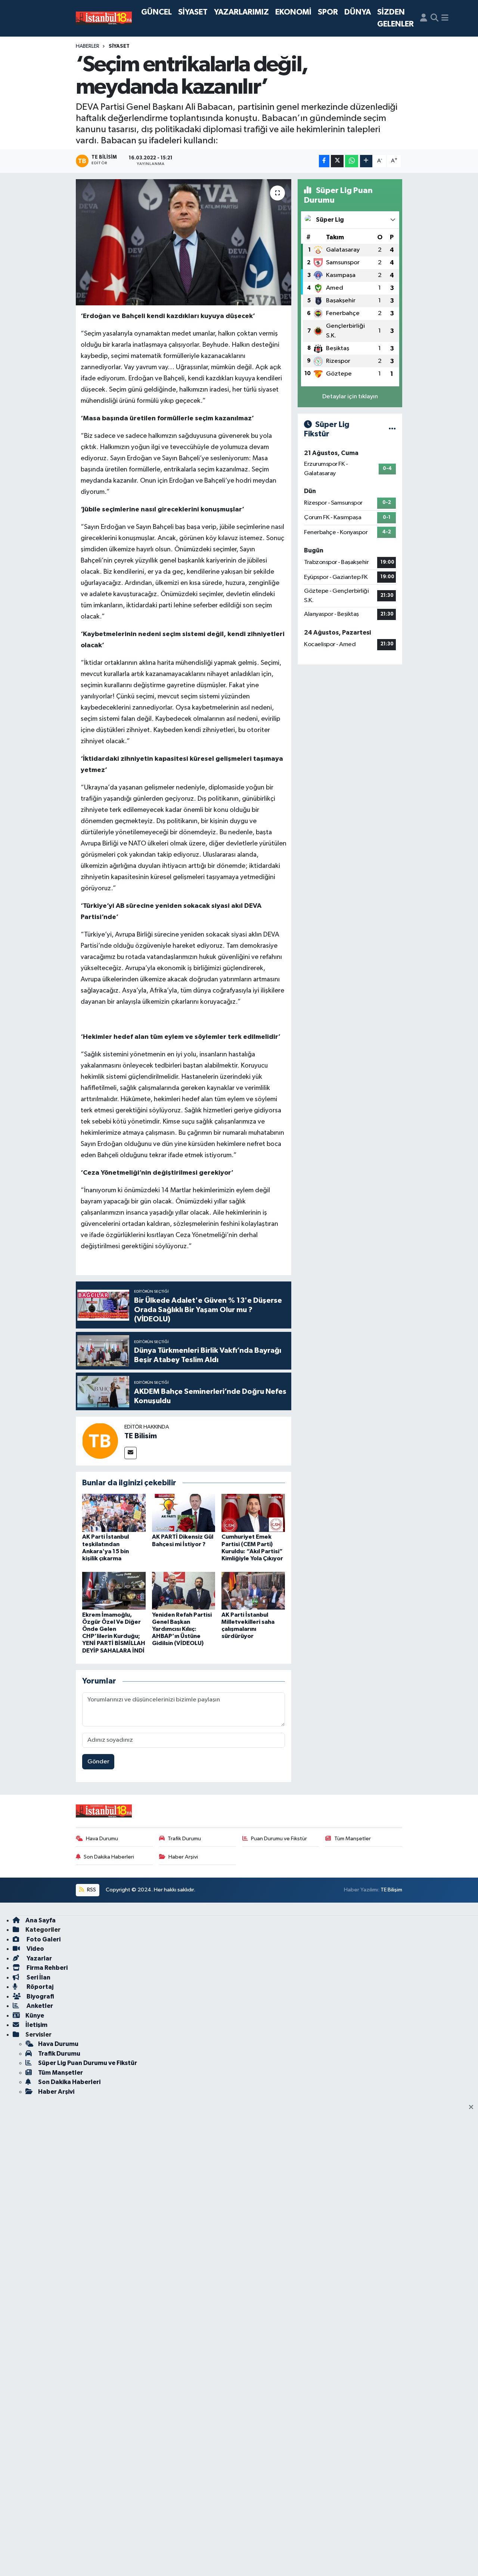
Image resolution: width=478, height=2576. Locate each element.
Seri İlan (38, 1977)
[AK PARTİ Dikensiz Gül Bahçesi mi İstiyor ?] (184, 1513)
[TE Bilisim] (100, 1441)
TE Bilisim (141, 1436)
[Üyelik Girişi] (424, 18)
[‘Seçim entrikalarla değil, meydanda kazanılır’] (184, 242)
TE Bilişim (391, 1890)
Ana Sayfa (41, 1920)
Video (35, 1949)
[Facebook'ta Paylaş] (324, 161)
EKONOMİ (293, 12)
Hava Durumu (102, 1839)
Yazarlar (39, 1958)
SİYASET (193, 12)
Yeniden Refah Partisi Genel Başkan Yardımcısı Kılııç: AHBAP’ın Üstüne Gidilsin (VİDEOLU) (182, 1629)
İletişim (36, 2025)
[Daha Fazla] (366, 161)
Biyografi (40, 1996)
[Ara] (434, 18)
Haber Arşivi (183, 1857)
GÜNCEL (156, 12)
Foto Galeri (43, 1939)
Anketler (39, 2006)
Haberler (88, 46)
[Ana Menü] (445, 18)
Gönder (98, 1762)
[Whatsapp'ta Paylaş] (352, 161)
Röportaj (39, 1987)
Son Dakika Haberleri (109, 1857)
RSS (91, 1890)
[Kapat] (473, 2108)
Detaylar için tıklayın (350, 397)
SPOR (328, 12)
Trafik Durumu (184, 1839)
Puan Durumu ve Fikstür (279, 1839)
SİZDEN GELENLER (395, 18)
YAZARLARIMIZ (241, 12)
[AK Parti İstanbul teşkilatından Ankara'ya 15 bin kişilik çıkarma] (114, 1513)
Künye (35, 2016)
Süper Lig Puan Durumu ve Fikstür (88, 2063)
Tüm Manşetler (353, 1839)
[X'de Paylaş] (337, 161)
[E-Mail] (131, 1453)
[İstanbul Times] (104, 18)
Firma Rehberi (46, 1968)
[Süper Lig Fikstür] (392, 429)
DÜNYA (358, 12)
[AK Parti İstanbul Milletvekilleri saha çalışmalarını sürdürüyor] (253, 1591)
